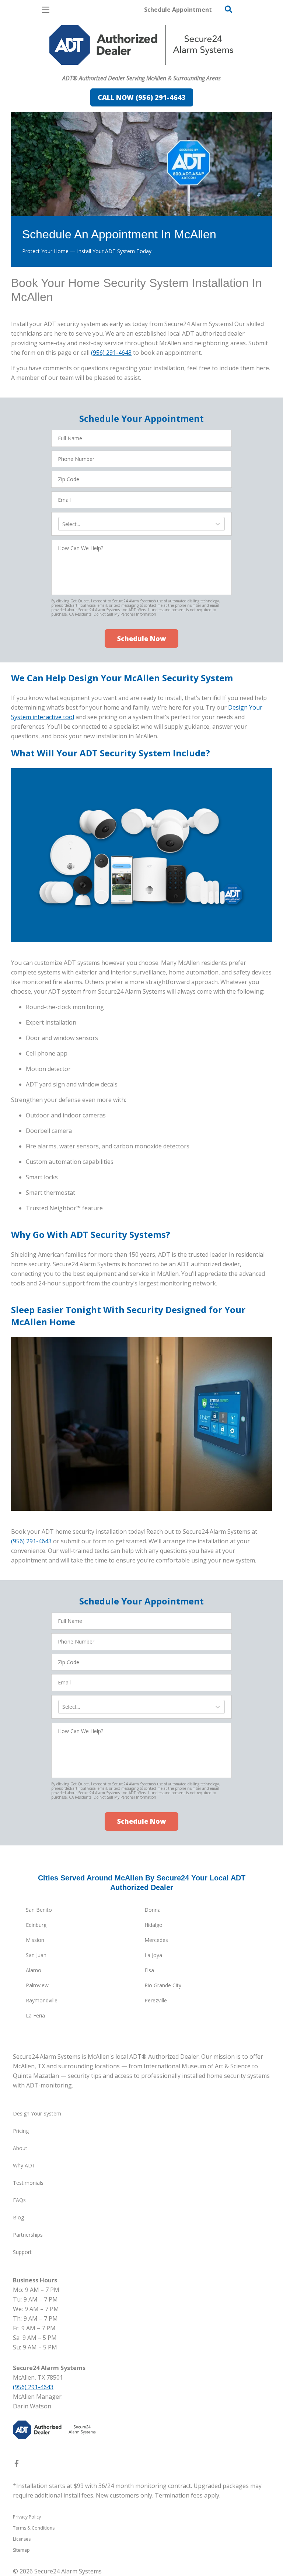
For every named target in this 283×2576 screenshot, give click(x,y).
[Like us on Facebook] (17, 2465)
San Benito (39, 1910)
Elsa (149, 1970)
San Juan (36, 1955)
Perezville (156, 2000)
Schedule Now (141, 638)
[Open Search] (228, 9)
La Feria (35, 2015)
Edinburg (36, 1925)
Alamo (34, 1970)
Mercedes (156, 1940)
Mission (35, 1940)
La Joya (153, 1955)
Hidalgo (153, 1925)
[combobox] (63, 524)
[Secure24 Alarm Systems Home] (141, 45)
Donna (153, 1910)
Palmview (37, 1985)
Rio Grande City (163, 1985)
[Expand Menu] (78, 69)
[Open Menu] (46, 10)
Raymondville (42, 2000)
